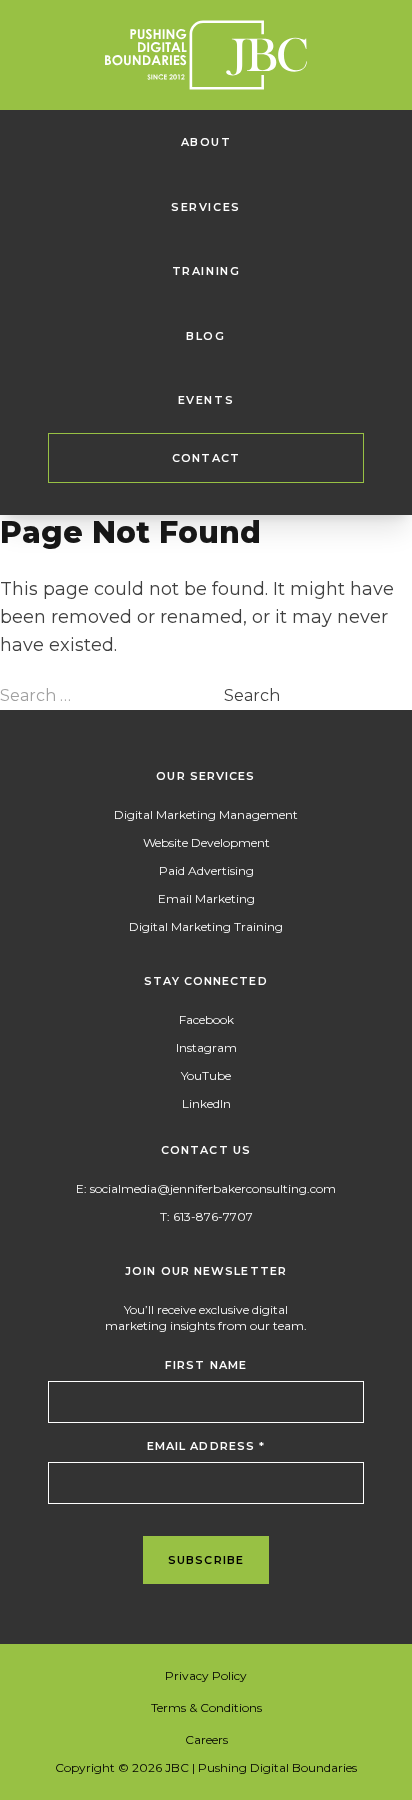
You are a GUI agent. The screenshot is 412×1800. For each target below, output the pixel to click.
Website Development (206, 842)
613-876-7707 (213, 1216)
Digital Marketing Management (206, 814)
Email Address (206, 1446)
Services (206, 207)
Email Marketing (206, 898)
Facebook (206, 1019)
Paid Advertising (206, 870)
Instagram (206, 1047)
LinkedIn (206, 1103)
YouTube (206, 1075)
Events (206, 400)
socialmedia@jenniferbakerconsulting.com (213, 1188)
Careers (206, 1739)
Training (206, 271)
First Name (206, 1365)
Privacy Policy (206, 1675)
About (206, 142)
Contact (206, 458)
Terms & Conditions (206, 1707)
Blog (205, 336)
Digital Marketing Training (206, 926)
